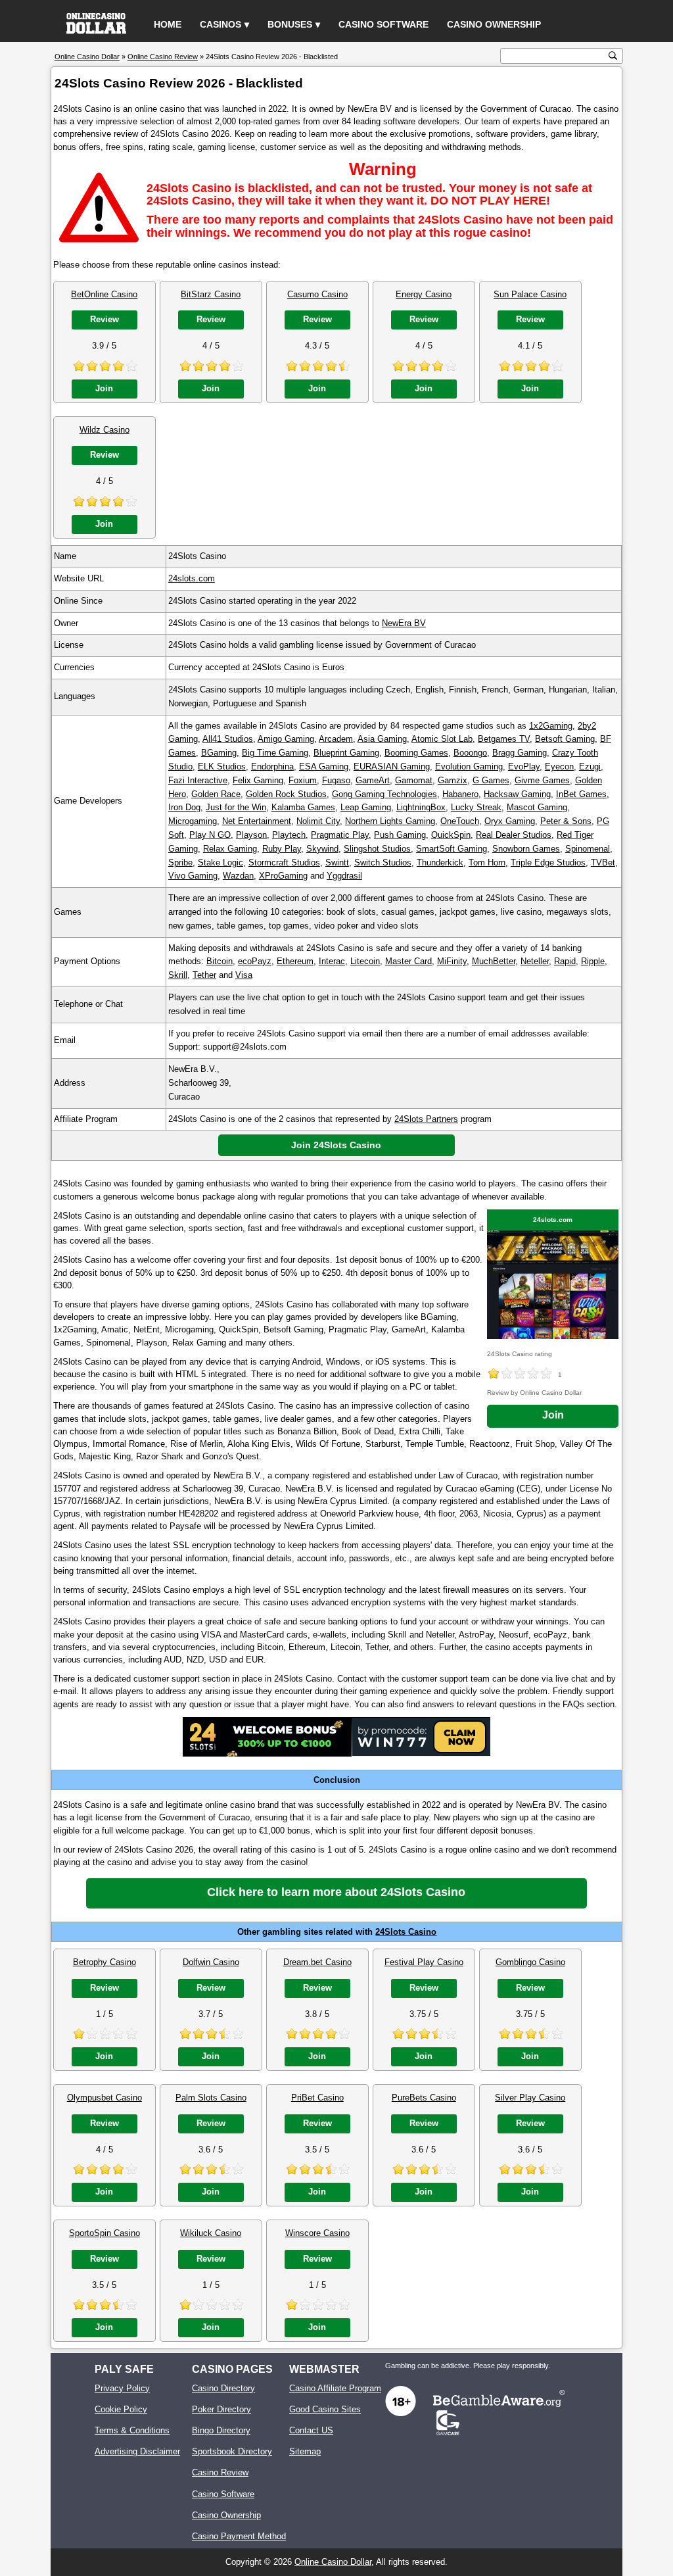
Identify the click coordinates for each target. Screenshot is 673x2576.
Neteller (535, 961)
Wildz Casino (104, 430)
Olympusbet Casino (104, 2098)
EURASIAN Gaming (392, 766)
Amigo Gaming (286, 739)
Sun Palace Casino (530, 294)
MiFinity (452, 961)
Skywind (322, 849)
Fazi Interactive (198, 780)
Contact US (311, 2430)
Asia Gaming (382, 739)
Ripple (593, 961)
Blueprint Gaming (346, 753)
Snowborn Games (526, 849)
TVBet (603, 863)
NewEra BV (404, 623)
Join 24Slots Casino (336, 1145)
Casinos (220, 24)
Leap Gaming (366, 807)
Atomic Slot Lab (442, 739)
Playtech (289, 835)
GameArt (373, 780)
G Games (491, 780)
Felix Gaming (258, 780)
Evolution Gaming (469, 766)
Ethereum (295, 961)
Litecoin (365, 961)
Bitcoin (220, 961)
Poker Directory (221, 2409)
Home (168, 24)
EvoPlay (524, 766)
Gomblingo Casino (530, 1962)
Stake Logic (220, 863)
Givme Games (542, 780)
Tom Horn (487, 863)
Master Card (408, 961)
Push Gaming (400, 835)
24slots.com (192, 578)
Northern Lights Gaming (390, 821)
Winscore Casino (317, 2233)
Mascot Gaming (537, 807)
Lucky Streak (476, 807)
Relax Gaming (230, 849)
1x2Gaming (551, 726)
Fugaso (336, 780)
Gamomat (414, 780)
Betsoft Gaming (565, 739)
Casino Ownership (494, 24)
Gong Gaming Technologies (384, 794)
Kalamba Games (303, 807)
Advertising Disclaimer (137, 2451)
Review (104, 319)
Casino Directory (223, 2388)
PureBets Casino (424, 2098)
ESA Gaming (324, 766)
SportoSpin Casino (104, 2233)
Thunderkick (440, 863)
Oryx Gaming (510, 821)
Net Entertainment (257, 821)
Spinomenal (588, 849)
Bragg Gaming (520, 753)
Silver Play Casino (530, 2098)
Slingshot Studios (377, 849)
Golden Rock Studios (286, 794)
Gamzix (453, 780)
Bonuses (290, 24)
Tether (204, 975)
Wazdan (238, 876)
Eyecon (559, 766)
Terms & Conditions (132, 2430)
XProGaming (283, 876)
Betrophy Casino (104, 1962)
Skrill (178, 975)
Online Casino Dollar (333, 2562)
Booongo (470, 753)
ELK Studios (222, 766)
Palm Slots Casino (211, 2098)
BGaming (219, 753)
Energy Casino (424, 294)
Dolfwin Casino (211, 1962)
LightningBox (421, 807)
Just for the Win (236, 807)
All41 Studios (228, 739)
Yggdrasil (344, 876)
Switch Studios (383, 863)
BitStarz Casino (211, 294)
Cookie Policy (121, 2409)
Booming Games (416, 753)
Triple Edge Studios (548, 863)
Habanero (460, 794)
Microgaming (193, 821)
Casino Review (220, 2472)
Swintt (337, 863)
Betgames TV (504, 739)
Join (104, 388)
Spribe (180, 863)
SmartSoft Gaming (452, 849)
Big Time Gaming (275, 753)
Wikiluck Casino (211, 2233)
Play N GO (210, 835)
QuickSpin (451, 835)
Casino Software (383, 24)
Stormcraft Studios (284, 863)
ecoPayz (255, 961)
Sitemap (305, 2451)
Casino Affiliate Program (335, 2388)
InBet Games (581, 794)
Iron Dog (184, 807)
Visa (244, 975)
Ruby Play (282, 849)
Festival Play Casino (424, 1962)
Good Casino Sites (325, 2409)
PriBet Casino (317, 2098)
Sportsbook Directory (232, 2451)
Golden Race (216, 794)
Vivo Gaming (193, 876)
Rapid (565, 961)
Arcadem (336, 739)
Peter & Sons (566, 821)
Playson (251, 835)
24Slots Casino (406, 1932)
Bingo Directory (221, 2430)
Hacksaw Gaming (517, 794)
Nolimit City (318, 821)
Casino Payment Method (239, 2536)
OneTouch (460, 821)
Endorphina (272, 766)
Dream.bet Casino (317, 1962)
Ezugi (590, 766)
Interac (332, 961)
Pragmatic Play (340, 835)
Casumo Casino (317, 294)
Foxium (303, 780)
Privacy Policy (122, 2388)
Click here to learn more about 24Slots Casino (336, 1892)
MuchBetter (494, 961)
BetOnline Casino (104, 294)
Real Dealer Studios (514, 835)
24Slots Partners (426, 1119)
